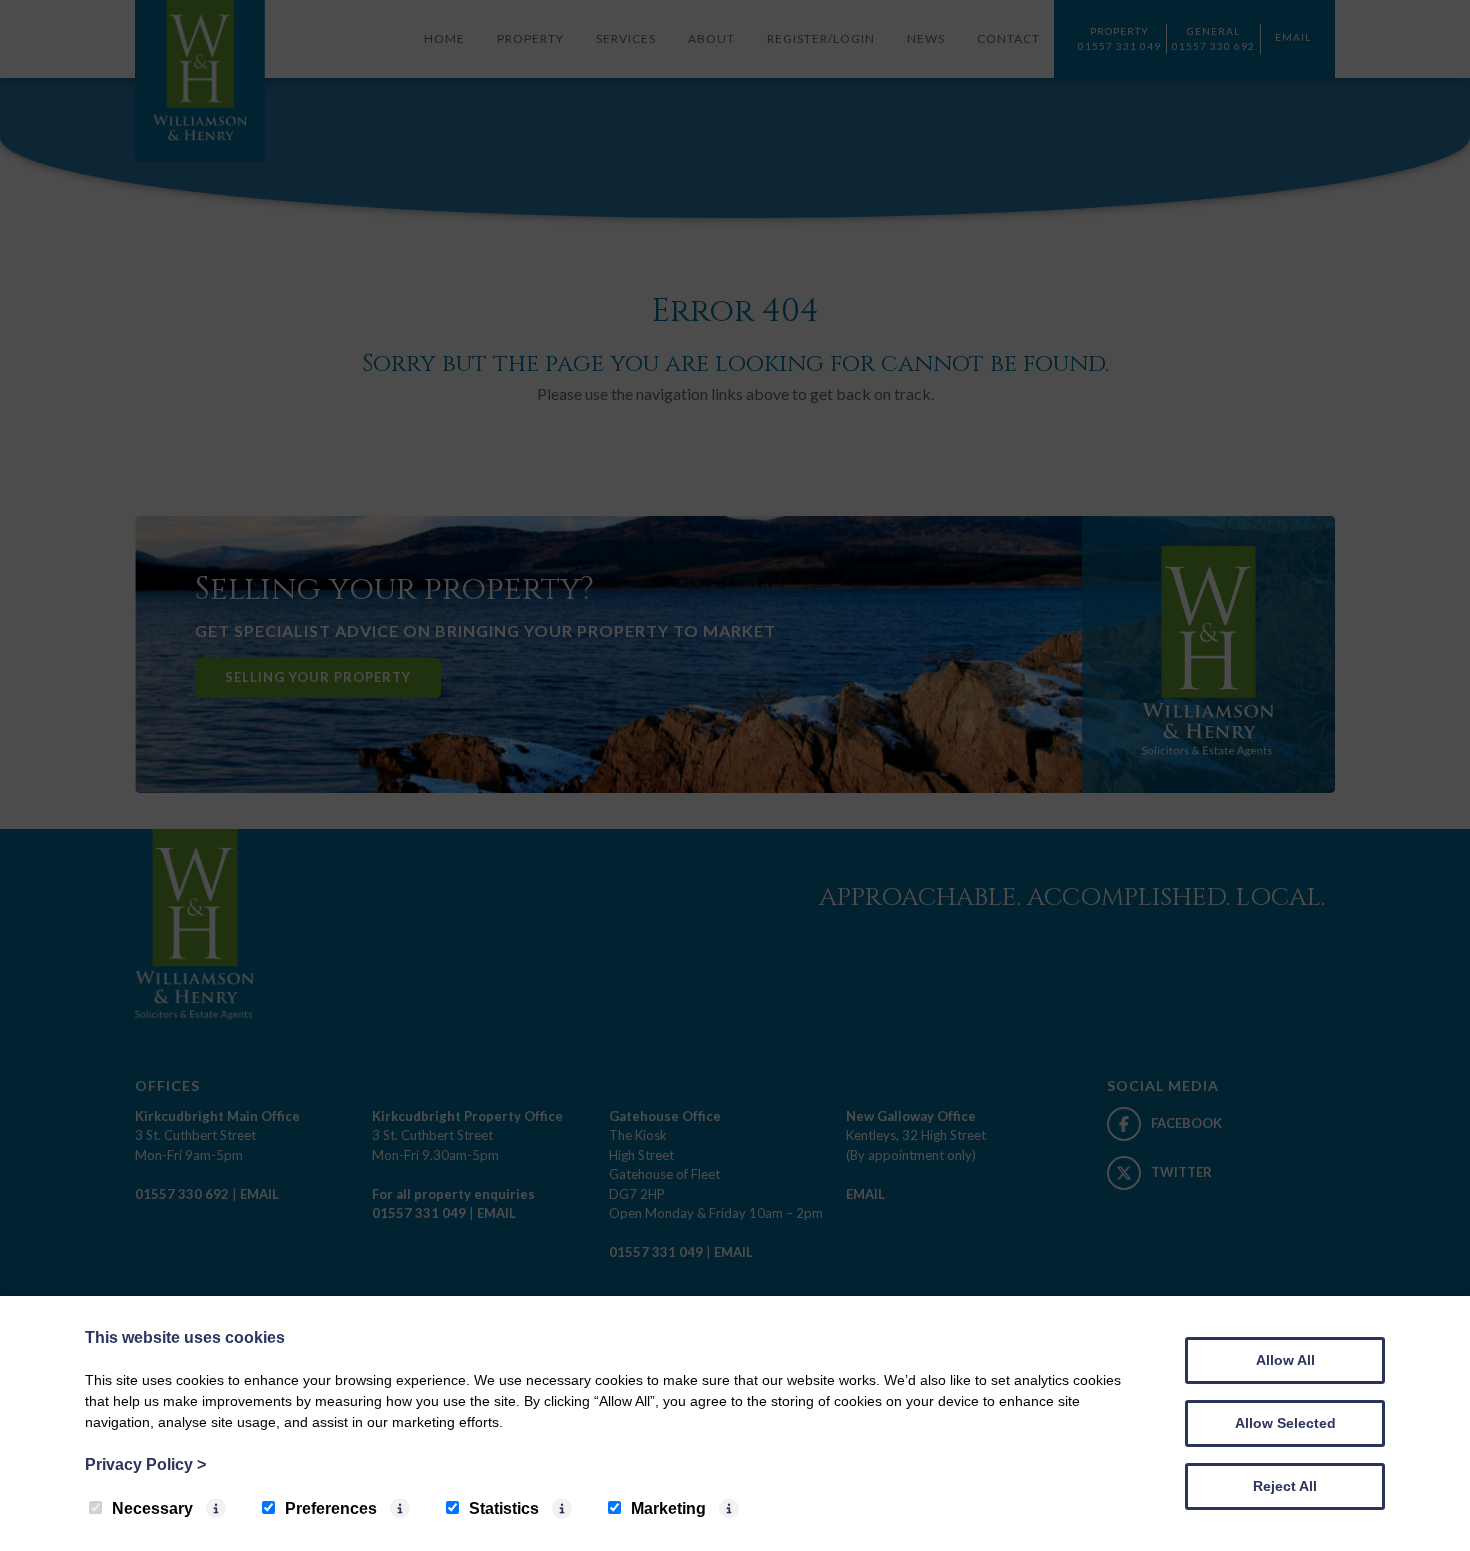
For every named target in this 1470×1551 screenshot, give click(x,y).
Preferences (331, 1508)
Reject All (1285, 1486)
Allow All (1285, 1360)
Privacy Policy (145, 1464)
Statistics (504, 1508)
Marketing (668, 1508)
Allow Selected (1285, 1423)
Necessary (152, 1508)
